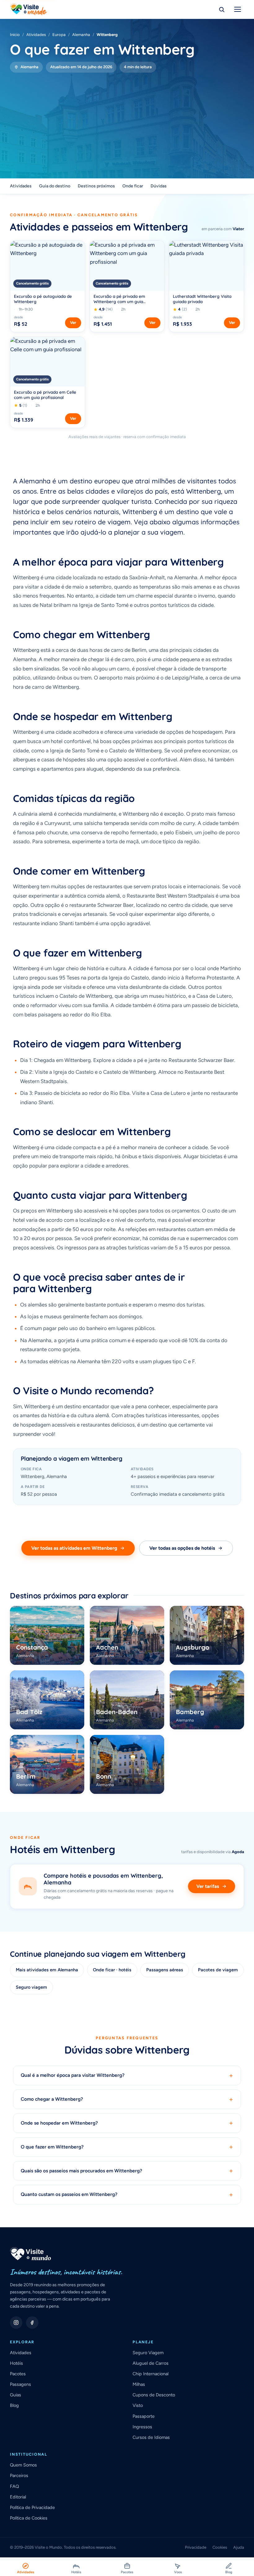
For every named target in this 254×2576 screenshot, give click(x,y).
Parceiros (19, 2475)
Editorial (18, 2497)
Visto (138, 2405)
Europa (59, 35)
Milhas (139, 2384)
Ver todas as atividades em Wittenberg (74, 1548)
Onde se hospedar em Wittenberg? (127, 2123)
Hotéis (16, 2363)
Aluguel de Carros (151, 2363)
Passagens (20, 2384)
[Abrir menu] (238, 9)
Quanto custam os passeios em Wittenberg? (127, 2195)
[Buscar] (221, 9)
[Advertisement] (127, 119)
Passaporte (144, 2416)
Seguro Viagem (148, 2353)
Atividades (36, 35)
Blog (14, 2405)
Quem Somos (23, 2465)
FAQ (14, 2486)
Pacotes (18, 2374)
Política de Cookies (29, 2518)
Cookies (220, 2547)
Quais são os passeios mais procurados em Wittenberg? (127, 2171)
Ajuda (239, 2547)
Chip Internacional (151, 2374)
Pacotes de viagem (218, 1970)
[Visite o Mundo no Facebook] (32, 2323)
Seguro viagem (31, 1987)
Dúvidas (159, 186)
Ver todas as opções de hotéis (182, 1548)
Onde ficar (133, 186)
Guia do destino (55, 186)
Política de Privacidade (32, 2507)
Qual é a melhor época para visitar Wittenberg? (127, 2075)
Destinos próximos (96, 186)
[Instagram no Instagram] (16, 2323)
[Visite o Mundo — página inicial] (28, 9)
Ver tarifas (208, 1886)
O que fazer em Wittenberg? (127, 2147)
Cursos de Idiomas (151, 2437)
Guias (15, 2395)
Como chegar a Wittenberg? (127, 2099)
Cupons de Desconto (154, 2395)
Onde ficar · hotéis (112, 1970)
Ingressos (142, 2427)
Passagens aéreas (165, 1970)
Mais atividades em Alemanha (47, 1970)
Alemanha (81, 35)
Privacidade (196, 2547)
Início (15, 35)
